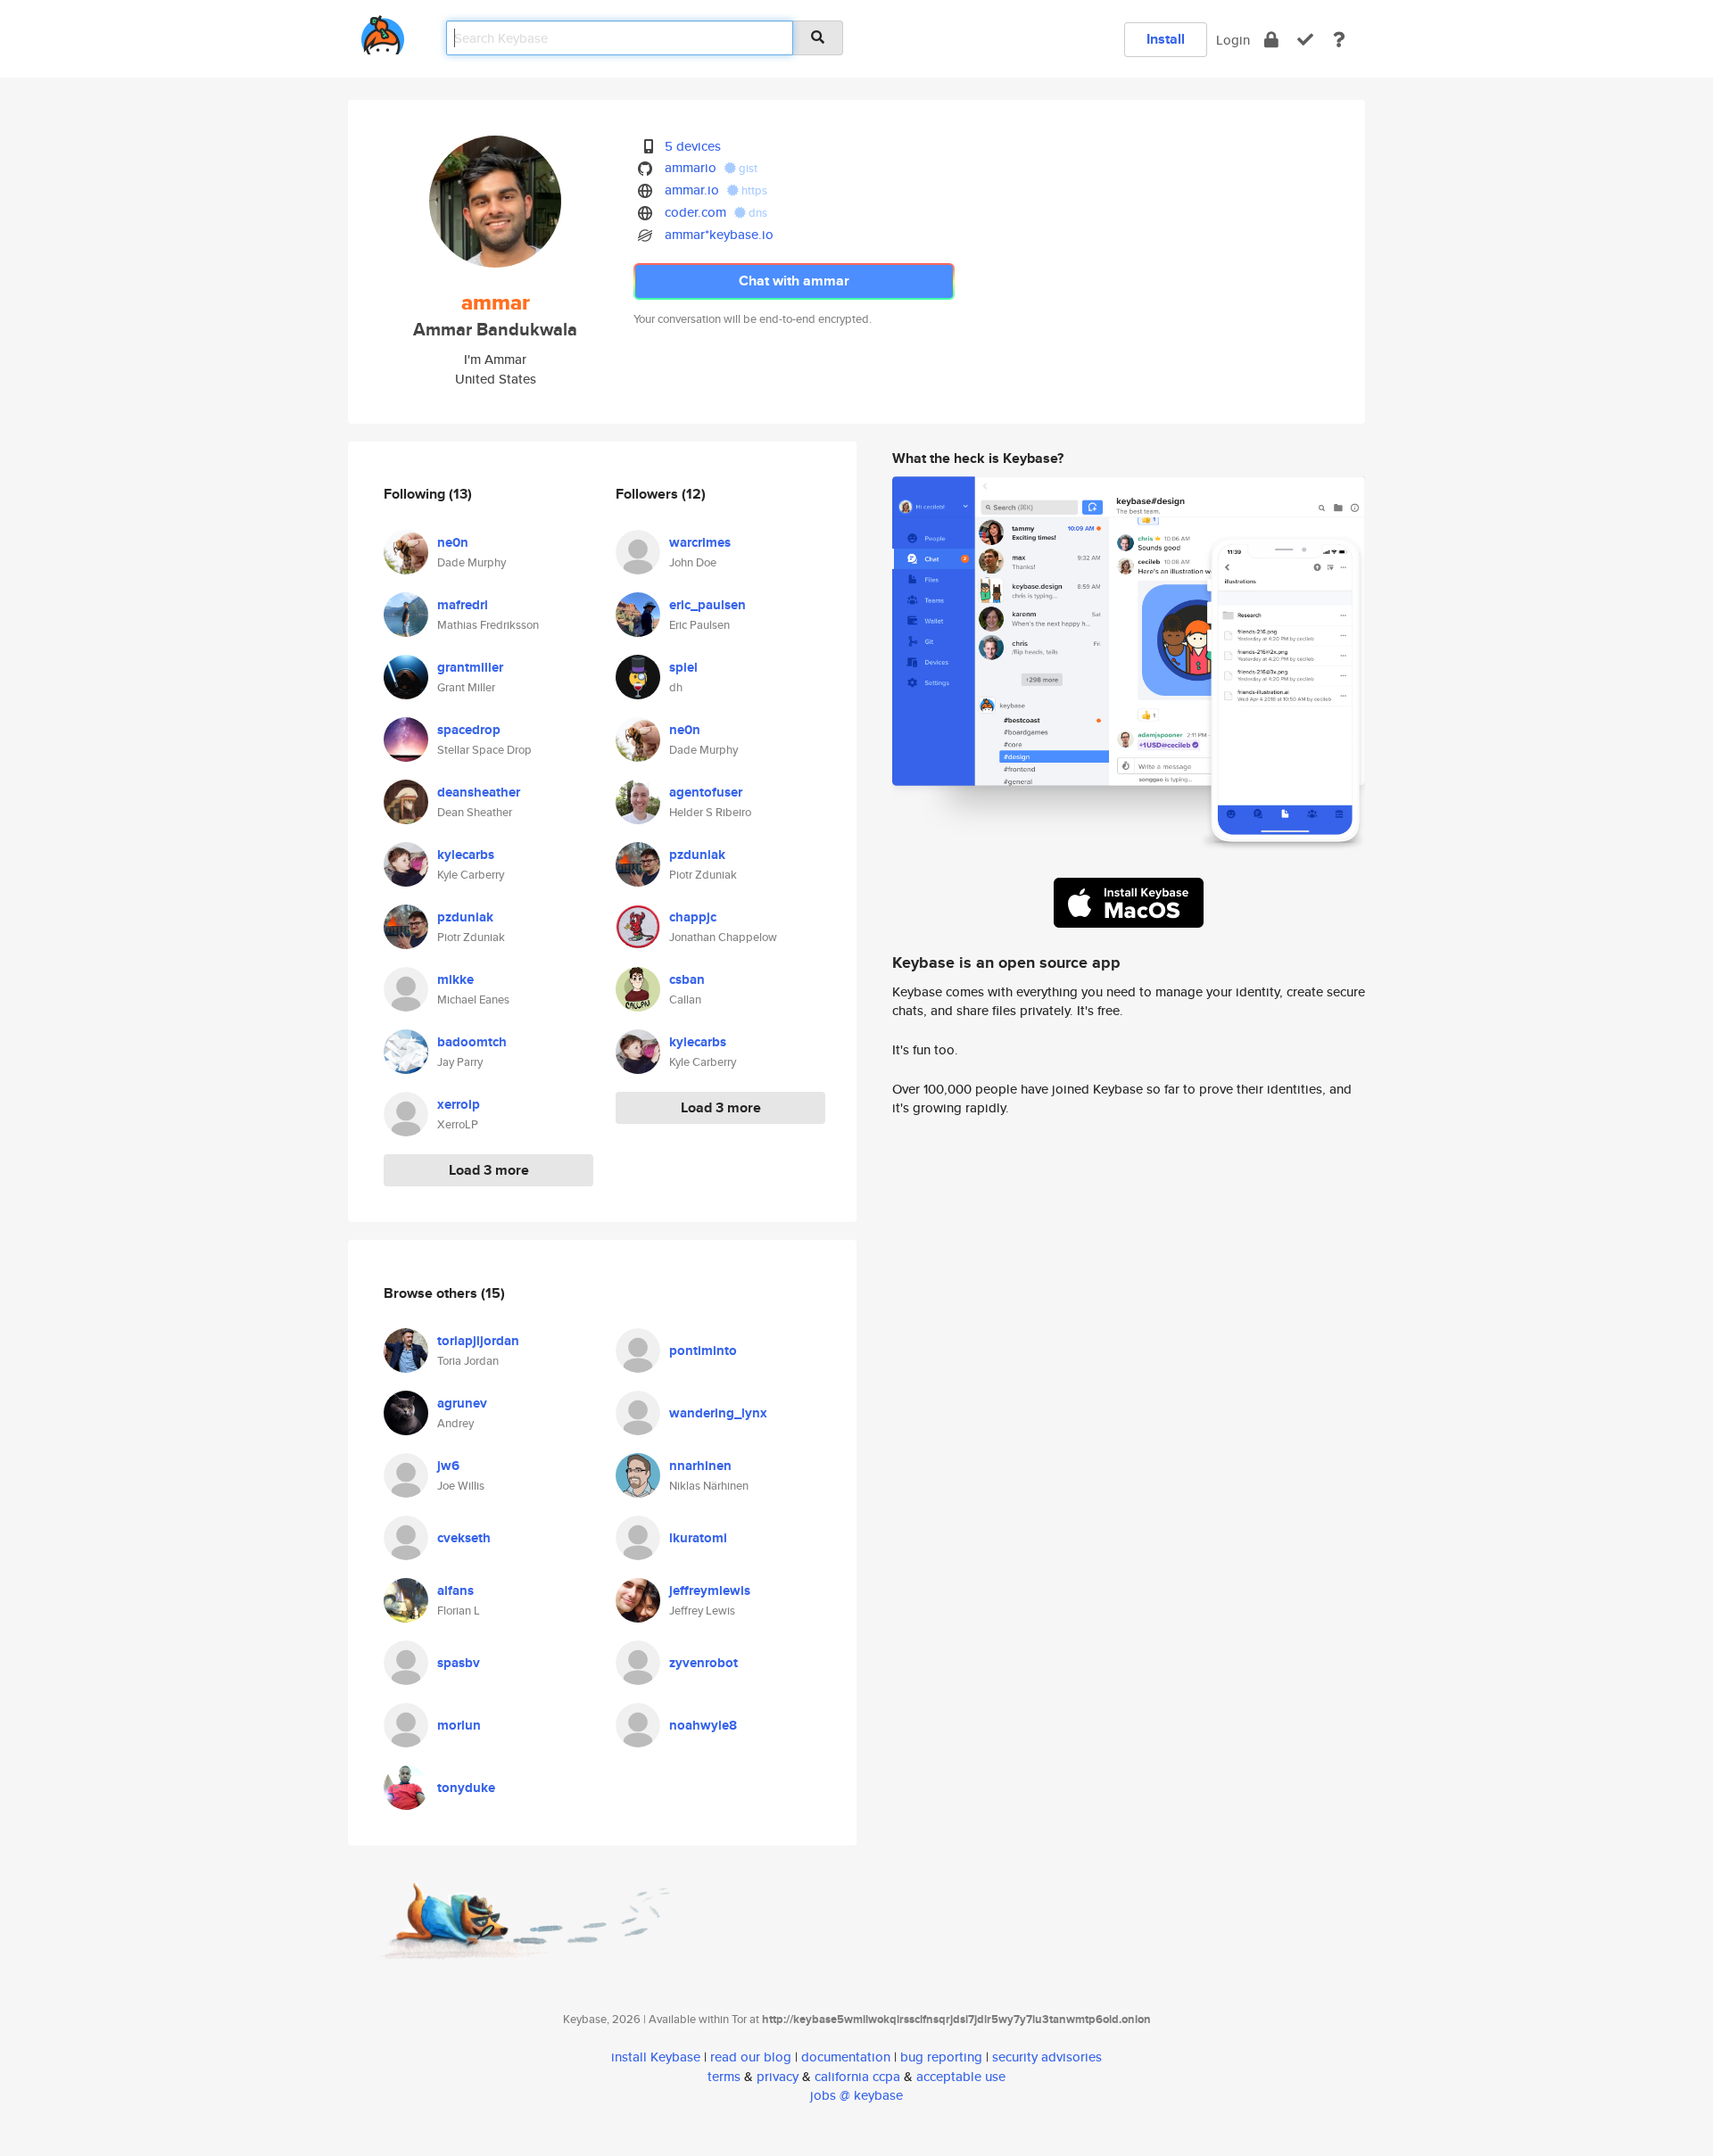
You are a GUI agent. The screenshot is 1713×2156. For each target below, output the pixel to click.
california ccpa (857, 2076)
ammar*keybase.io (719, 234)
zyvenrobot (703, 1663)
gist (747, 168)
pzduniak (465, 917)
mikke (455, 979)
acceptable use (961, 2076)
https (753, 190)
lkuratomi (698, 1538)
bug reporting (941, 2057)
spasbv (459, 1663)
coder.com (695, 212)
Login (1233, 40)
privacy (778, 2076)
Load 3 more (489, 1170)
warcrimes (700, 542)
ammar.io (692, 190)
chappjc (693, 917)
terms (724, 2076)
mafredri (463, 605)
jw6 (448, 1466)
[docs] (1339, 40)
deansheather (479, 792)
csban (687, 979)
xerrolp (459, 1104)
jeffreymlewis (710, 1590)
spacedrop (469, 730)
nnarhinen (700, 1466)
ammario (691, 167)
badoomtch (472, 1042)
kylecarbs (466, 855)
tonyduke (466, 1788)
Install (1166, 39)
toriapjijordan (478, 1341)
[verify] (1305, 40)
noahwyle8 (703, 1725)
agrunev (462, 1403)
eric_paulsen (708, 605)
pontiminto (703, 1351)
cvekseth (464, 1538)
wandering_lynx (718, 1413)
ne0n (453, 542)
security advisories (1047, 2057)
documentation (846, 2057)
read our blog (751, 2057)
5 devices (693, 146)
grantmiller (470, 667)
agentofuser (706, 792)
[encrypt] (1271, 40)
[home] (383, 32)
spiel (683, 667)
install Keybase (656, 2057)
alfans (455, 1590)
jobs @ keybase (856, 2095)
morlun (459, 1725)
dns (757, 213)
